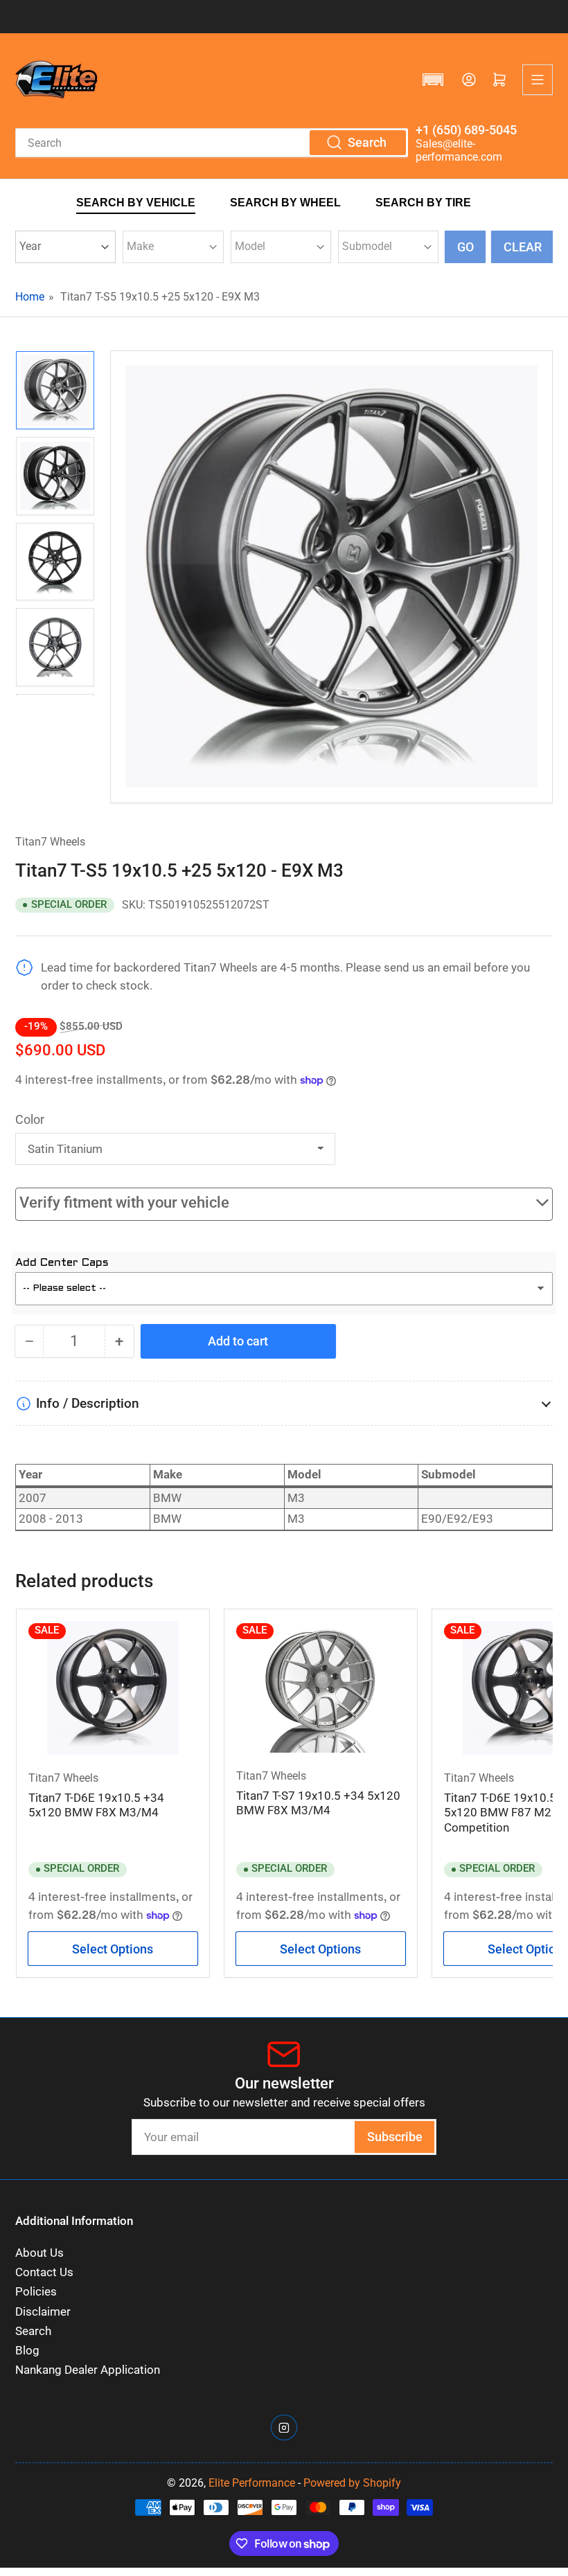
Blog (27, 2351)
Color (30, 1119)
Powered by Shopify (352, 2483)
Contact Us (44, 2272)
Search (33, 2331)
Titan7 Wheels (50, 842)
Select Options (113, 1949)
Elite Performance (252, 2483)
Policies (36, 2292)
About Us (39, 2253)
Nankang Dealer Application (88, 2370)
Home (30, 297)
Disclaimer (43, 2312)
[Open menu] (538, 80)
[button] (433, 80)
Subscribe (395, 2137)
